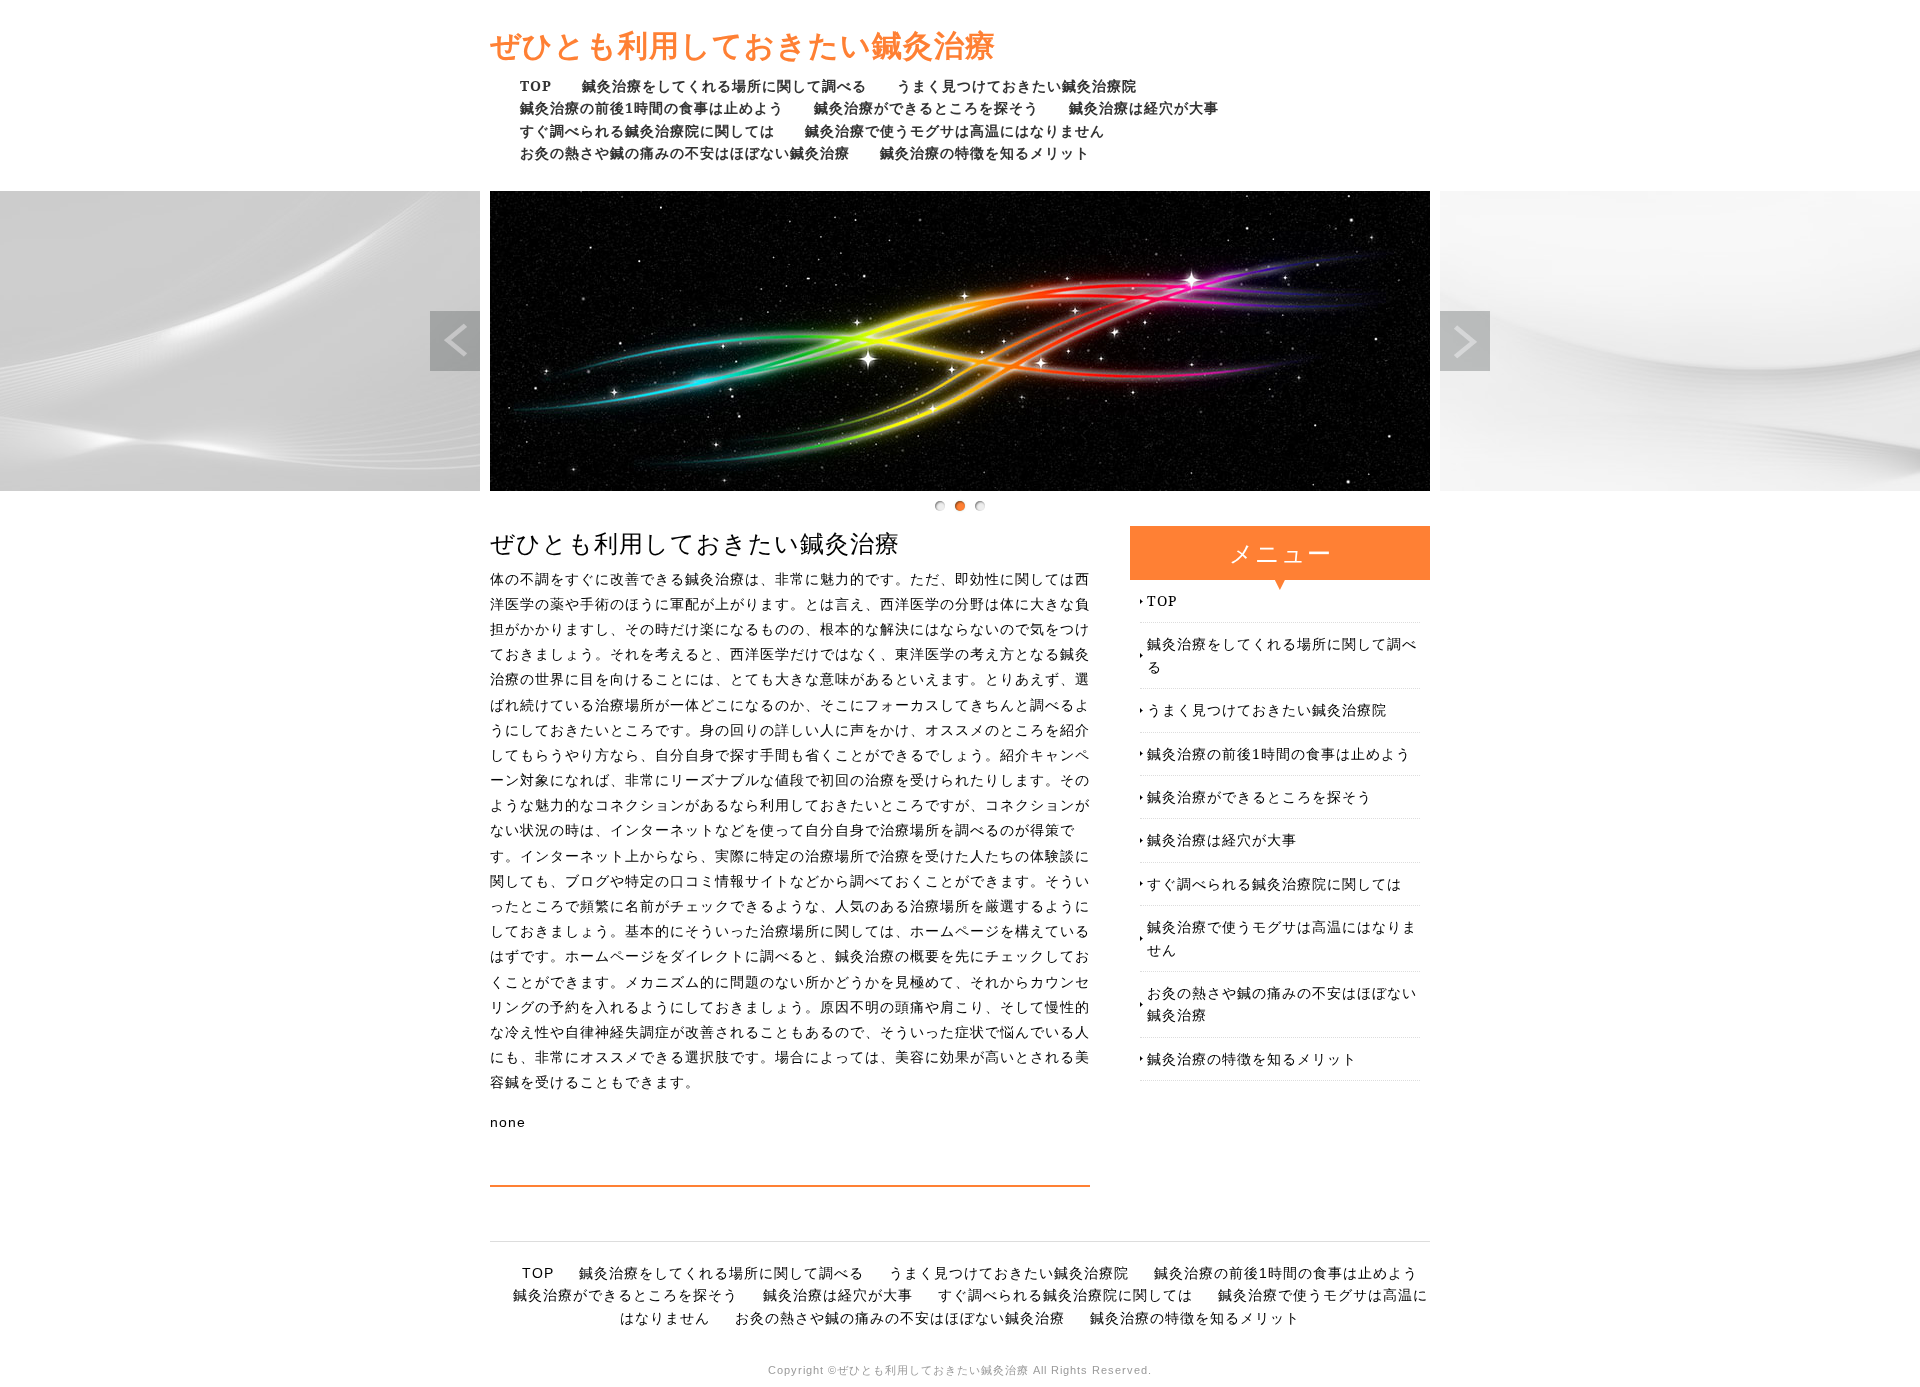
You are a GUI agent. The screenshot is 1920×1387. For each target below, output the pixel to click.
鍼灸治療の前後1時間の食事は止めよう (652, 107)
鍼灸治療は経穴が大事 (1144, 107)
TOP (536, 85)
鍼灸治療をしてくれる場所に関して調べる (724, 85)
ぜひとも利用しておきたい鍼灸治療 (743, 44)
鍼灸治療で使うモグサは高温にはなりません (955, 130)
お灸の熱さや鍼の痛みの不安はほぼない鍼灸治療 (685, 152)
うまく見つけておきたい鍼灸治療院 (1017, 85)
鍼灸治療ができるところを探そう (926, 107)
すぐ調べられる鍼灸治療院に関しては (647, 130)
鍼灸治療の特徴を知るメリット (985, 152)
